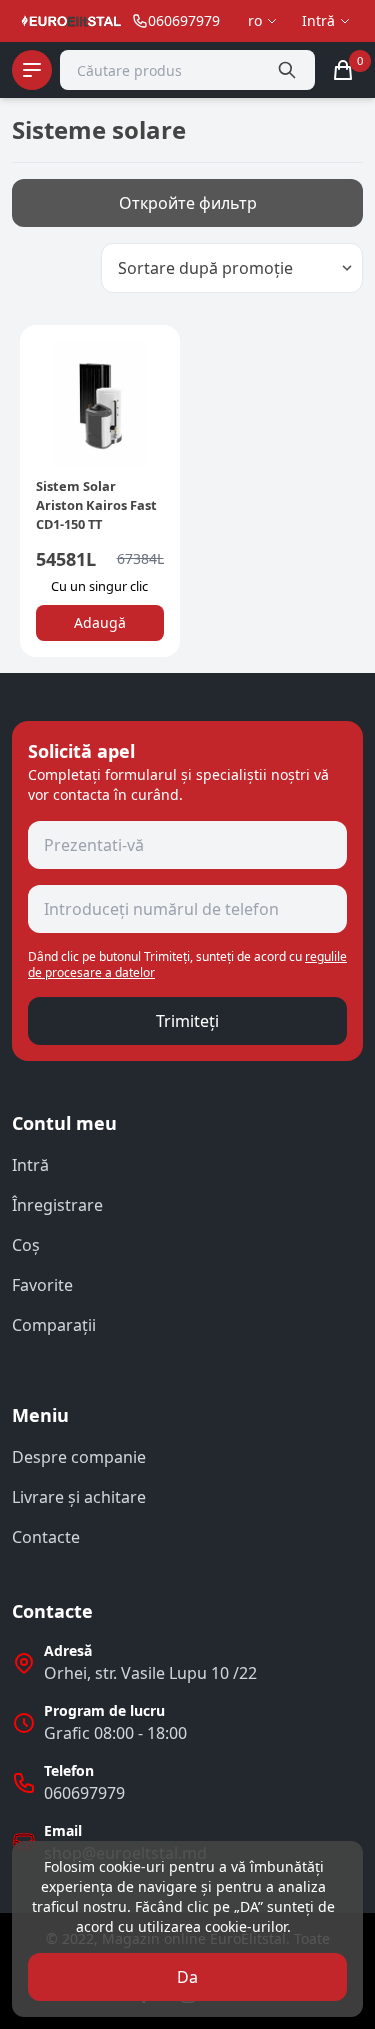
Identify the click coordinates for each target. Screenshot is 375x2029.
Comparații (54, 1325)
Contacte (46, 1537)
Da (187, 1977)
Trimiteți (187, 1021)
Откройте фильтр (188, 203)
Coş (26, 1245)
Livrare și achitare (79, 1497)
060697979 (84, 1793)
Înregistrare (57, 1205)
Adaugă (100, 622)
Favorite (42, 1285)
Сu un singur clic (99, 586)
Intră (30, 1165)
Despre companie (79, 1457)
